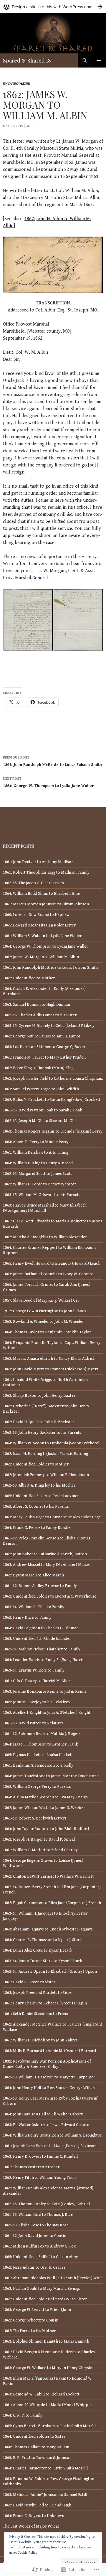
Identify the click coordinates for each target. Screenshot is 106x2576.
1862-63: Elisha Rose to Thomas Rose (36, 2225)
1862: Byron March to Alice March (33, 1575)
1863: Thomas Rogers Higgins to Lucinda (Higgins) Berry (53, 1131)
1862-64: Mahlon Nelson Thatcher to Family (42, 1649)
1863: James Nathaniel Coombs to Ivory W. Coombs (48, 1274)
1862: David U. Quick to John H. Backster (39, 1422)
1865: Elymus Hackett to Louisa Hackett (38, 1755)
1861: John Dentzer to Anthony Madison (38, 862)
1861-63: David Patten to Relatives (33, 1723)
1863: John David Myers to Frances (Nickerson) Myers (51, 1369)
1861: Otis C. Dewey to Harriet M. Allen (37, 1681)
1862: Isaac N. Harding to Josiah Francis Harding (45, 1454)
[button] (28, 620)
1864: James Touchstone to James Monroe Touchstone (51, 1776)
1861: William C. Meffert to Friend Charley (40, 1850)
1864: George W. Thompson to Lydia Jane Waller (48, 782)
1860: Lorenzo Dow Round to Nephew (36, 915)
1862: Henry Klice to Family (27, 1618)
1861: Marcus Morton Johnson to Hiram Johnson (46, 904)
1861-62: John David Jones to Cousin (35, 2236)
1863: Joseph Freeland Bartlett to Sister (38, 1993)
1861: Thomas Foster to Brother (31, 2167)
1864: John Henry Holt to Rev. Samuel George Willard (50, 2088)
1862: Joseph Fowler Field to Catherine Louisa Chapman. (53, 1079)
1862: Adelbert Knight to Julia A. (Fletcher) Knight (47, 1713)
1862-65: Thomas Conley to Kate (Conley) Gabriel (46, 2204)
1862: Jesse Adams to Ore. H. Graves (34, 2267)
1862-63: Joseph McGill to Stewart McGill (39, 1121)
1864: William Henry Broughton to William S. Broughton (53, 2135)
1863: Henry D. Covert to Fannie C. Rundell (40, 2157)
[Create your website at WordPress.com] (53, 7)
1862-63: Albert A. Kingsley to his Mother (39, 1485)
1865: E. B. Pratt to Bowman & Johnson (37, 2458)
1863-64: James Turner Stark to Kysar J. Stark (43, 1961)
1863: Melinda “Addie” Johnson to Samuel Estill (45, 2495)
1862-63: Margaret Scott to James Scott (38, 1174)
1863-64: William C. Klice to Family (34, 1607)
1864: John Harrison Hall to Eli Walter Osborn (43, 2114)
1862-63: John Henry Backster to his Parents (42, 1433)
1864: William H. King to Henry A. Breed (38, 1163)
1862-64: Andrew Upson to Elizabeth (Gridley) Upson (50, 1972)
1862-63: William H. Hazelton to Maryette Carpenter (49, 2077)
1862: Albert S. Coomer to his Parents (36, 1507)
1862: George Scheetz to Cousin (31, 2320)
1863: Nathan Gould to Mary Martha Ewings (42, 2289)
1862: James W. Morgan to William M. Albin (41, 957)
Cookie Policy (28, 2553)
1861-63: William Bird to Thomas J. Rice (38, 2215)
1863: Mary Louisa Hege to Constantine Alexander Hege (52, 1517)
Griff (30, 126)
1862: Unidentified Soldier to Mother (36, 1464)
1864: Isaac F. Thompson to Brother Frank (40, 1744)
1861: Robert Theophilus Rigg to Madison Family (46, 872)
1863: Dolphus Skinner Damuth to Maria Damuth (46, 2341)
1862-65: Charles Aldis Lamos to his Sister (40, 1015)
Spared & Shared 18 (27, 60)
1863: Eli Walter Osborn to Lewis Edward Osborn (46, 2125)
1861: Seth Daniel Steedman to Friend (36, 2014)
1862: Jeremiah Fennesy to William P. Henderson (46, 1475)
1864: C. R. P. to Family (23, 2415)
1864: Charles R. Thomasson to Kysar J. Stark (42, 1940)
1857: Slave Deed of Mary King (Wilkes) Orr (41, 1300)
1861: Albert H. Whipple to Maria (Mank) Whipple (47, 2405)
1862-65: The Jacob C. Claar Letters (33, 883)
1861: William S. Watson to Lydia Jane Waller (42, 936)
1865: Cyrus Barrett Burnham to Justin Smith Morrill (49, 2426)
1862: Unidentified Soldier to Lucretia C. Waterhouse (50, 1596)
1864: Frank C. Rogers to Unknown (34, 2516)
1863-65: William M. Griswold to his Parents (42, 1195)
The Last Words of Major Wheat (31, 2526)
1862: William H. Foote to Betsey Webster (39, 1184)
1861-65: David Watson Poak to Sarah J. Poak (43, 1110)
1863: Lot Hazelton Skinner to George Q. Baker (44, 1047)
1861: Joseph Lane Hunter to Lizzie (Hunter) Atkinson (50, 2146)
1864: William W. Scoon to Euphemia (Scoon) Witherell (52, 1443)
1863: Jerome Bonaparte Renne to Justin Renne (45, 1691)
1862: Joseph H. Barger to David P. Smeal (39, 1839)
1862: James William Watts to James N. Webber (44, 1808)
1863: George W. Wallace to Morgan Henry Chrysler (48, 2368)
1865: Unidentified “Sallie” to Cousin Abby (40, 2257)
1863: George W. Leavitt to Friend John (37, 2310)
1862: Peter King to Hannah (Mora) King (38, 1068)
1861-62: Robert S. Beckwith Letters (35, 1818)
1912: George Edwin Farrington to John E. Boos (45, 1311)
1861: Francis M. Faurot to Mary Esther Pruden (44, 1057)
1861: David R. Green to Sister (29, 1982)
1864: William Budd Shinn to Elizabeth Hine (41, 894)
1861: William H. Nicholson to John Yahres (40, 2040)
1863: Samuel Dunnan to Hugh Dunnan (37, 1005)
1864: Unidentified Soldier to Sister (34, 2437)
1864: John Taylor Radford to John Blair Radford (46, 1829)
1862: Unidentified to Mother (29, 978)
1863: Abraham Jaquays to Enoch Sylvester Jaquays (48, 1929)
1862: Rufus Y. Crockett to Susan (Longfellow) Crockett (52, 1100)
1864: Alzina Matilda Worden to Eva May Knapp (45, 1797)
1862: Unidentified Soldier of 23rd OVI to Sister (45, 2299)
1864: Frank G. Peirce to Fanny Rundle (37, 1528)
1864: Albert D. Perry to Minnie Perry (36, 1142)
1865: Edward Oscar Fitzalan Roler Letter (39, 925)
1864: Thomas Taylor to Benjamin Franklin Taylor (47, 1332)
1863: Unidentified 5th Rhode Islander (37, 1639)
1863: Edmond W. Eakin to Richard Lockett (41, 2394)
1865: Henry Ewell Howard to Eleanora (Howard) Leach (52, 1263)
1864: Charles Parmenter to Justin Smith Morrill (45, 2468)
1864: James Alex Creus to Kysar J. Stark (38, 1950)
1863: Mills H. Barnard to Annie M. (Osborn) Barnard (49, 2051)
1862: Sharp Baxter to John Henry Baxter (39, 1396)
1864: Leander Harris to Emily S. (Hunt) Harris (43, 1660)
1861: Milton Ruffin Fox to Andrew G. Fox (39, 2246)
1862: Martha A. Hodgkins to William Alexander (45, 1237)
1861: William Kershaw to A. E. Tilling (36, 1153)
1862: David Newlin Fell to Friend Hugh (37, 2505)
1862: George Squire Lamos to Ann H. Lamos (42, 1036)
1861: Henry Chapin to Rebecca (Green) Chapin (45, 2003)
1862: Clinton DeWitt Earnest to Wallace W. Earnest (48, 1876)
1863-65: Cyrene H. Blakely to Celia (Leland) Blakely (49, 1026)
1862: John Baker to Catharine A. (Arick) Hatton (45, 1554)
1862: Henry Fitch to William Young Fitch (39, 2178)
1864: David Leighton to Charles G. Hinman (41, 1628)
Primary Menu (99, 60)
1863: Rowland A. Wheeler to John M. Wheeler (43, 1322)
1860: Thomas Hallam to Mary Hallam (36, 2447)
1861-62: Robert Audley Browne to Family (40, 1586)
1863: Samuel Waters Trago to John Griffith (41, 1089)
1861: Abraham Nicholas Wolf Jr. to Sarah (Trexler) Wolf (52, 2278)
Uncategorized (17, 84)
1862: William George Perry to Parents (37, 1787)
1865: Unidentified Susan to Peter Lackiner (41, 1496)
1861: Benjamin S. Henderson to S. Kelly (38, 1765)
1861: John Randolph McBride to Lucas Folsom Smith (52, 761)
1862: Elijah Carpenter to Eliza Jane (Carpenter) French (52, 1903)
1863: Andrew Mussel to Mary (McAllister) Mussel (47, 1565)
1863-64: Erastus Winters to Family (34, 1670)
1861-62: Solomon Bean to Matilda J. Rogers (42, 1734)
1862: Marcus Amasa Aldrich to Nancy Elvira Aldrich (49, 1359)
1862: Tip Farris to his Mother (29, 2331)
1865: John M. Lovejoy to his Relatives (36, 1702)
